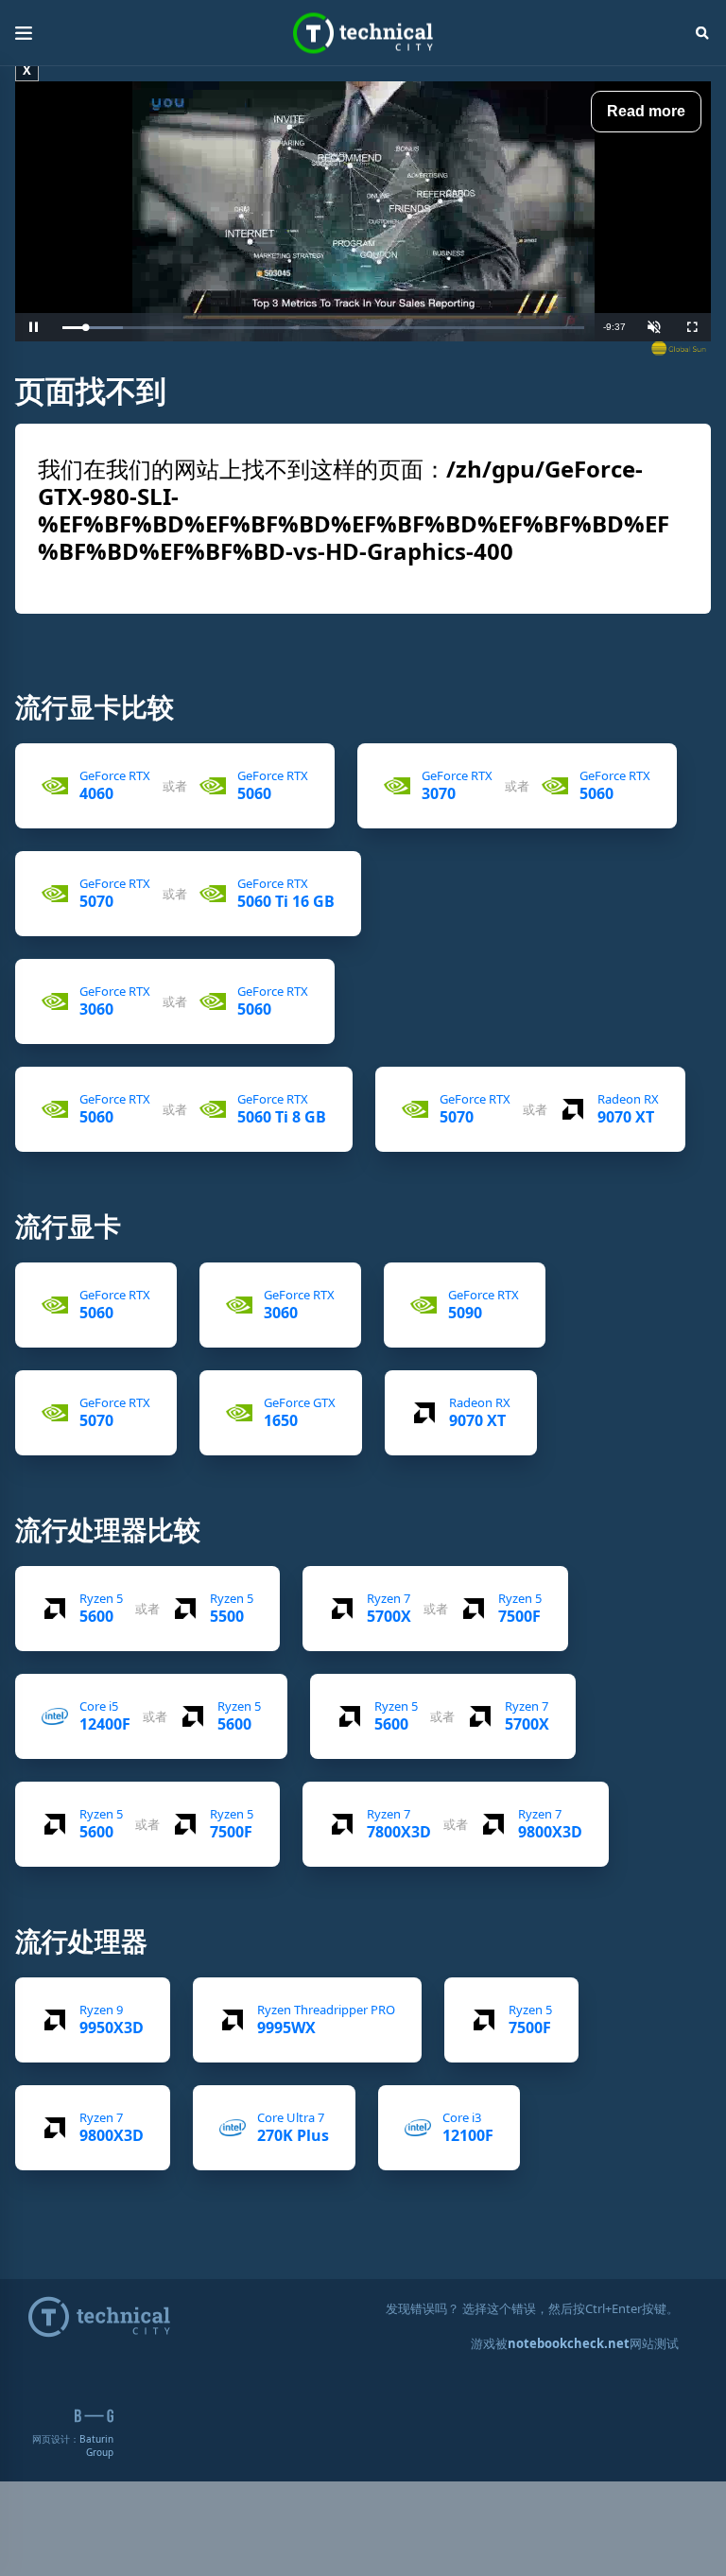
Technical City (363, 34)
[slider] (323, 328)
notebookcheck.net (569, 2343)
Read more (646, 111)
